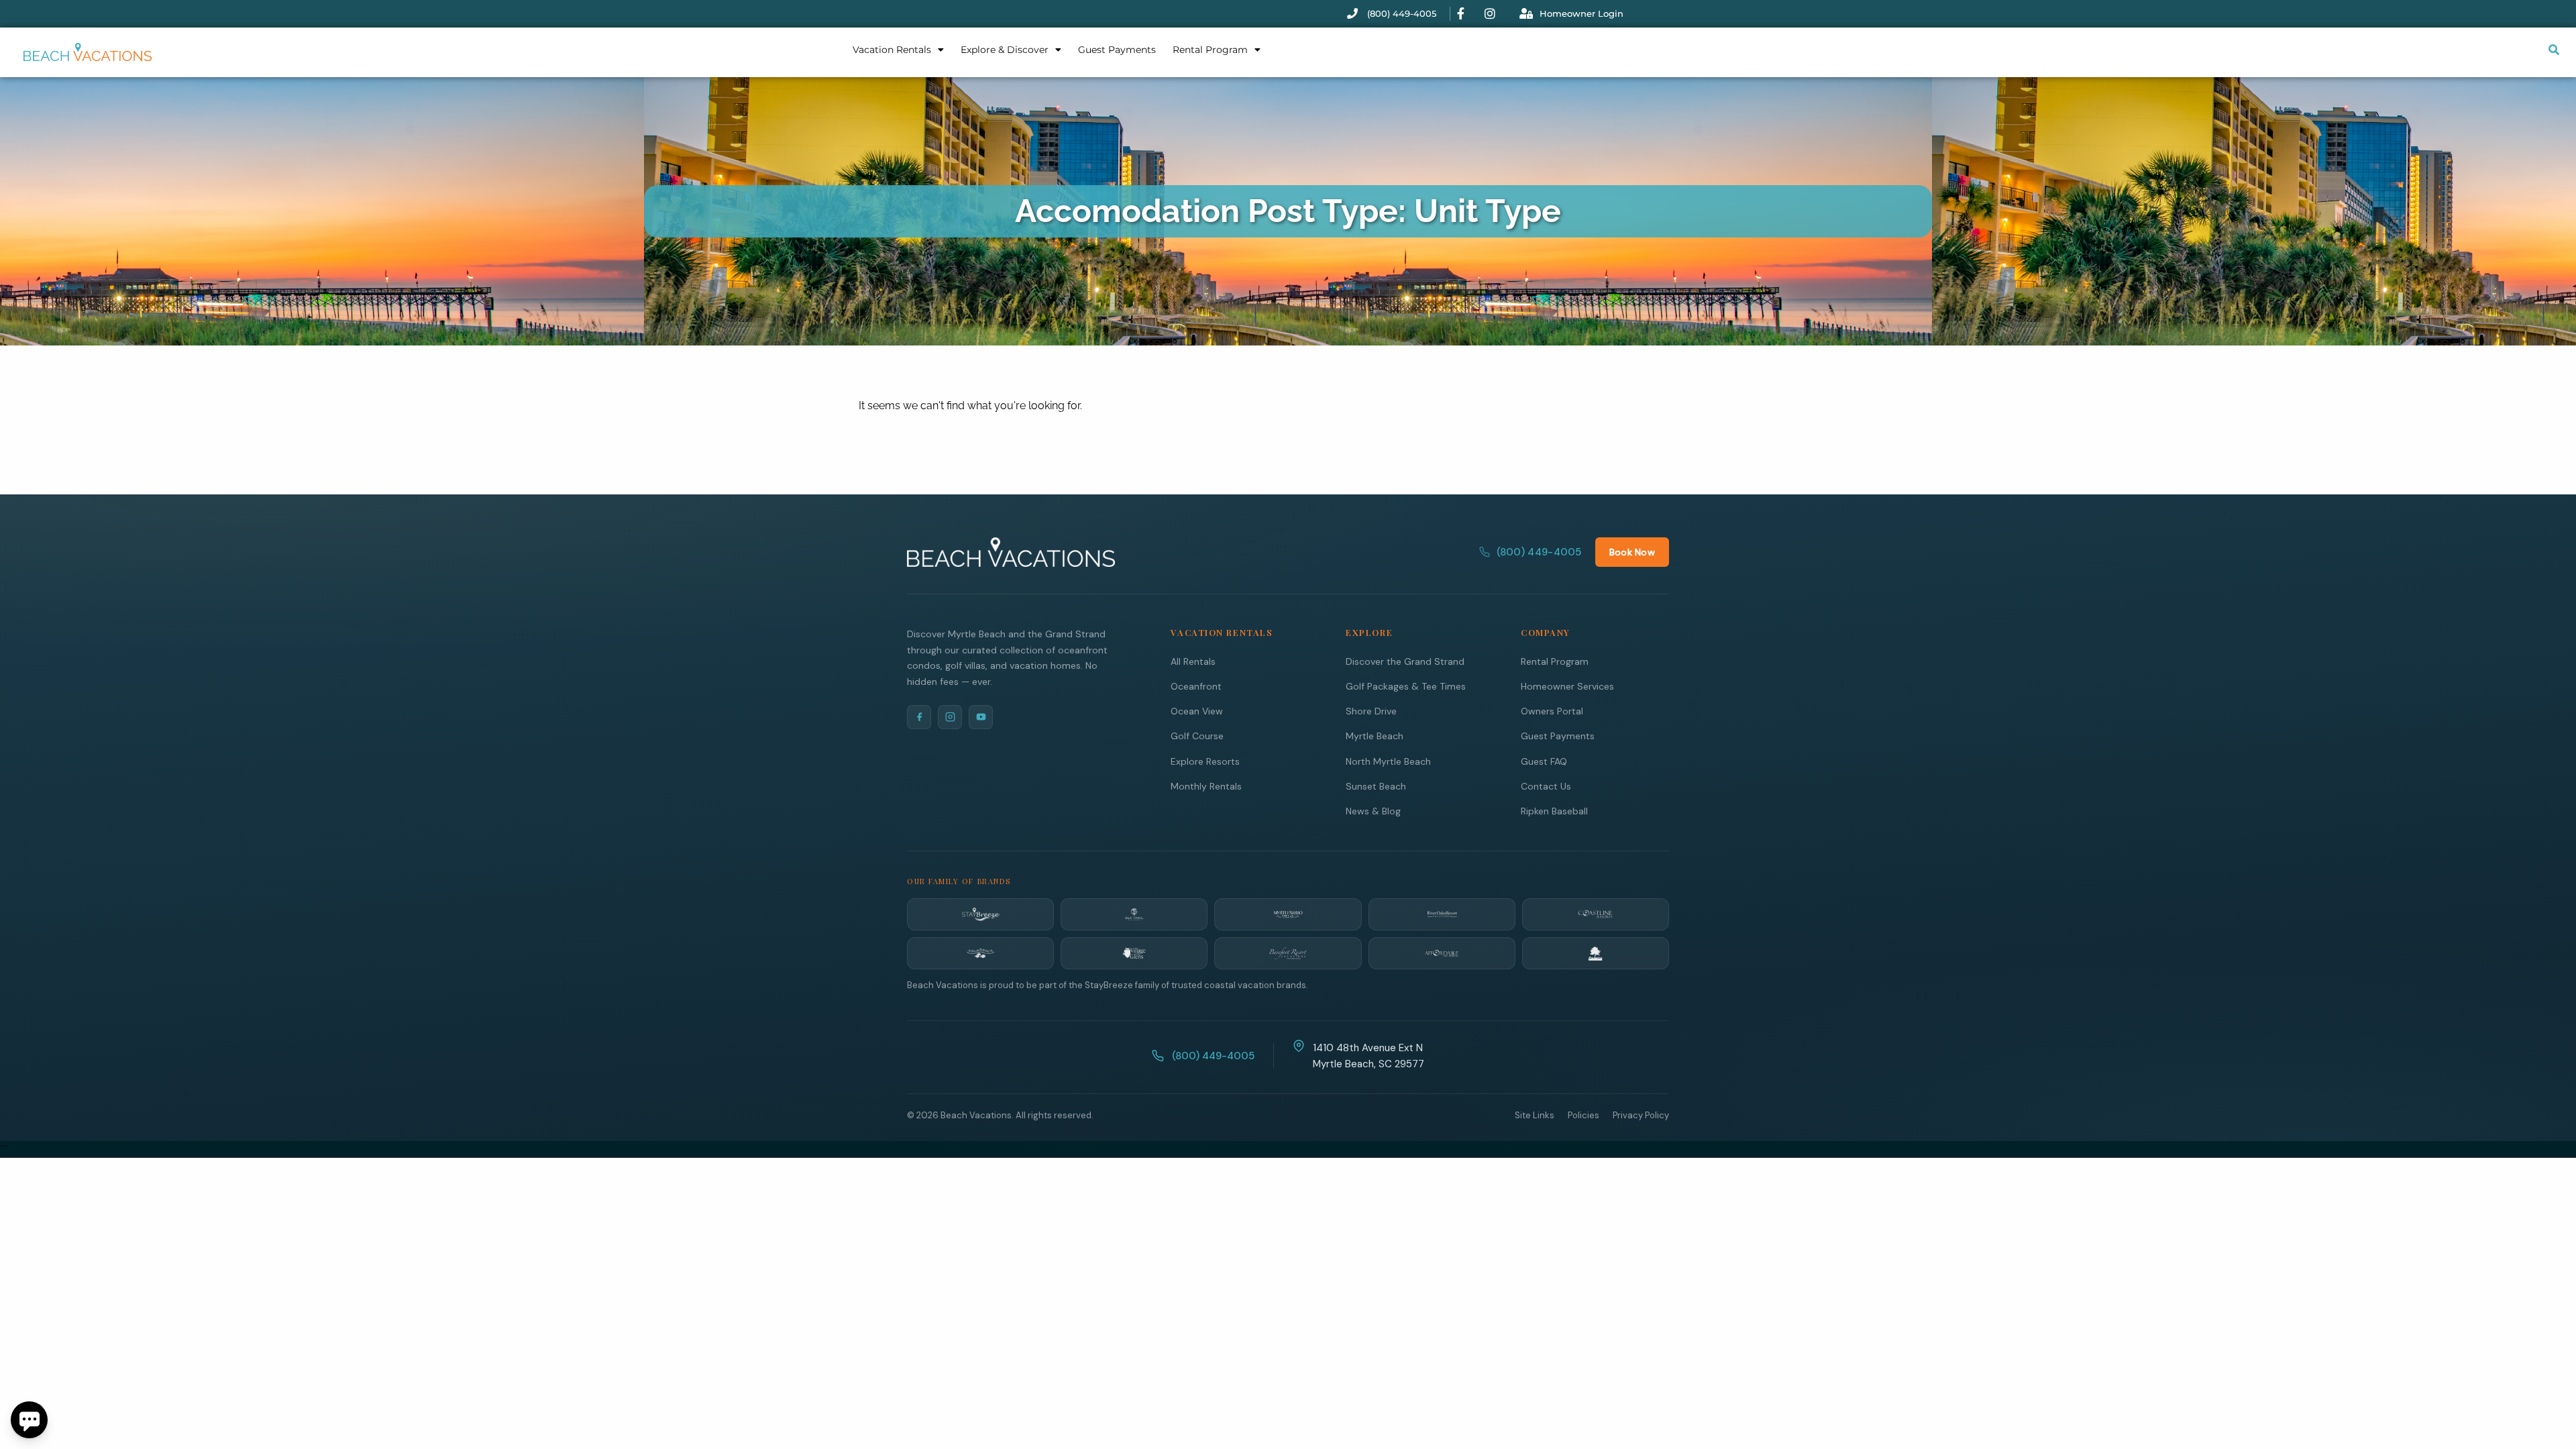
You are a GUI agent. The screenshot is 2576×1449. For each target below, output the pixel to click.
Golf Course (1197, 736)
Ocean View (1197, 711)
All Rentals (1193, 661)
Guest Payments (1117, 50)
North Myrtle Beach (1388, 761)
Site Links (1535, 1115)
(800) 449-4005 (1539, 552)
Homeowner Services (1567, 686)
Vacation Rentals (892, 50)
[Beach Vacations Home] (1011, 552)
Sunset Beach (1376, 786)
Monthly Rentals (1206, 786)
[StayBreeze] (980, 914)
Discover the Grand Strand (1405, 661)
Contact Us (1546, 786)
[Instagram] (950, 717)
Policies (1584, 1115)
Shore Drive (1371, 711)
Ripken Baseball (1554, 811)
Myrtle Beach (1375, 736)
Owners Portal (1552, 711)
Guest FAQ (1544, 761)
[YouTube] (981, 717)
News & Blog (1373, 811)
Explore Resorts (1205, 761)
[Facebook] (919, 717)
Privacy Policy (1641, 1115)
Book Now (1632, 552)
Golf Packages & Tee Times (1406, 686)
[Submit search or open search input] (2554, 50)
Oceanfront (1196, 686)
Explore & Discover (1005, 50)
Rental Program (1210, 50)
